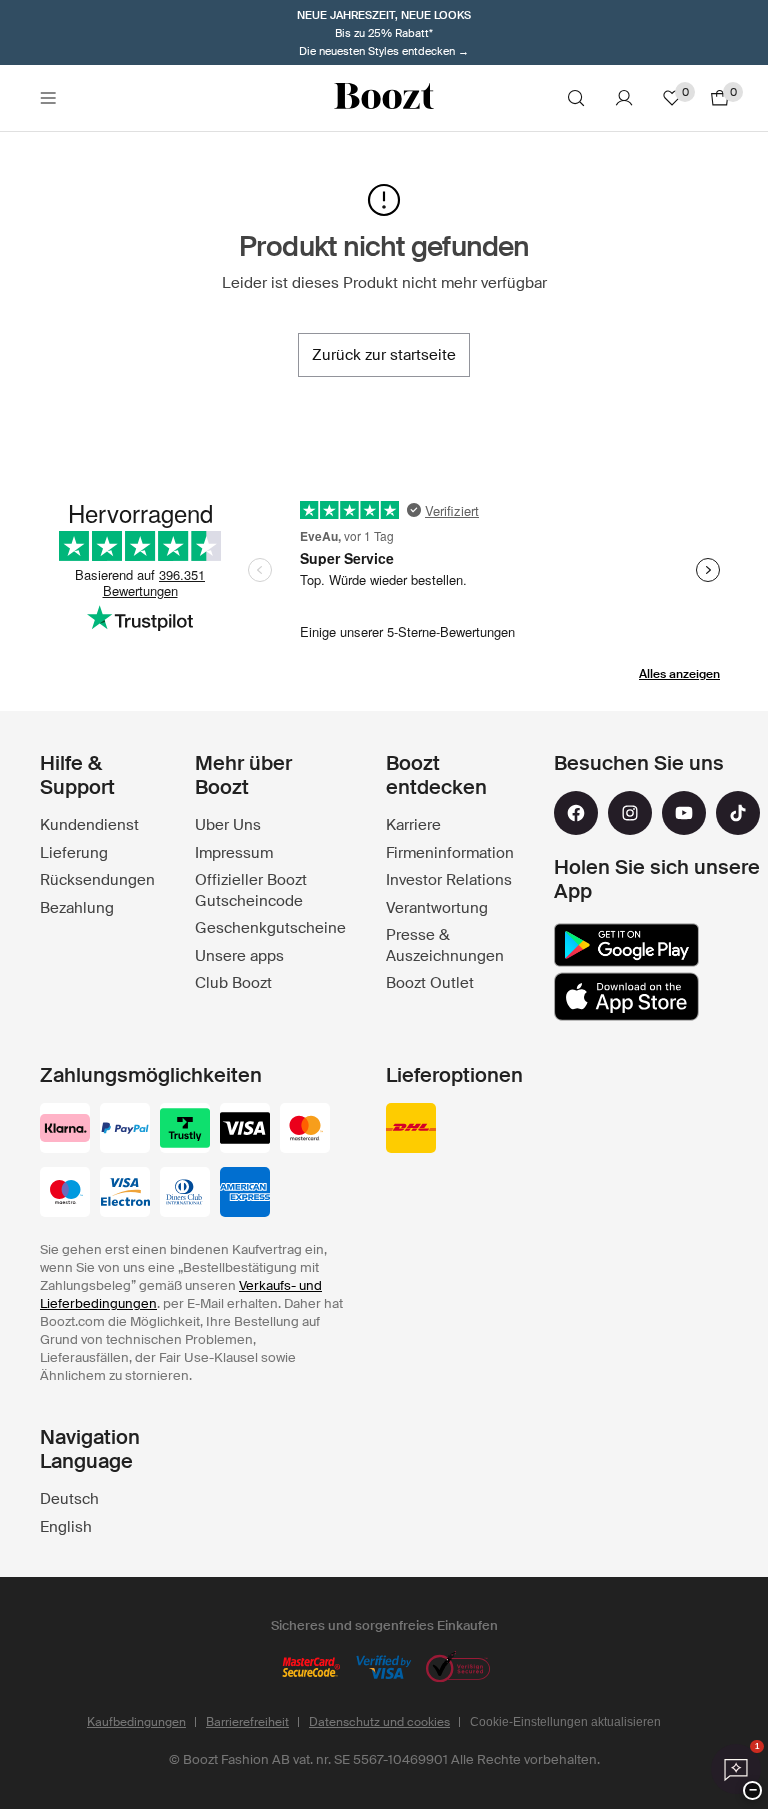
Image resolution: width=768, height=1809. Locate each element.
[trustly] (185, 1130)
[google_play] (626, 945)
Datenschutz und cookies (379, 1722)
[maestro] (65, 1194)
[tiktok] (738, 813)
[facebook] (576, 813)
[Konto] (624, 98)
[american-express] (245, 1194)
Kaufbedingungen (136, 1722)
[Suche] (576, 98)
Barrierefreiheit (247, 1722)
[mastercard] (305, 1130)
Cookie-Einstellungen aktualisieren (565, 1722)
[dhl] (411, 1130)
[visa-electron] (125, 1194)
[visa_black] (245, 1130)
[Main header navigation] (48, 98)
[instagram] (630, 813)
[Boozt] (384, 98)
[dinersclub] (185, 1194)
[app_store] (626, 997)
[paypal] (125, 1130)
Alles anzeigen (679, 674)
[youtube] (684, 813)
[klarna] (65, 1130)
